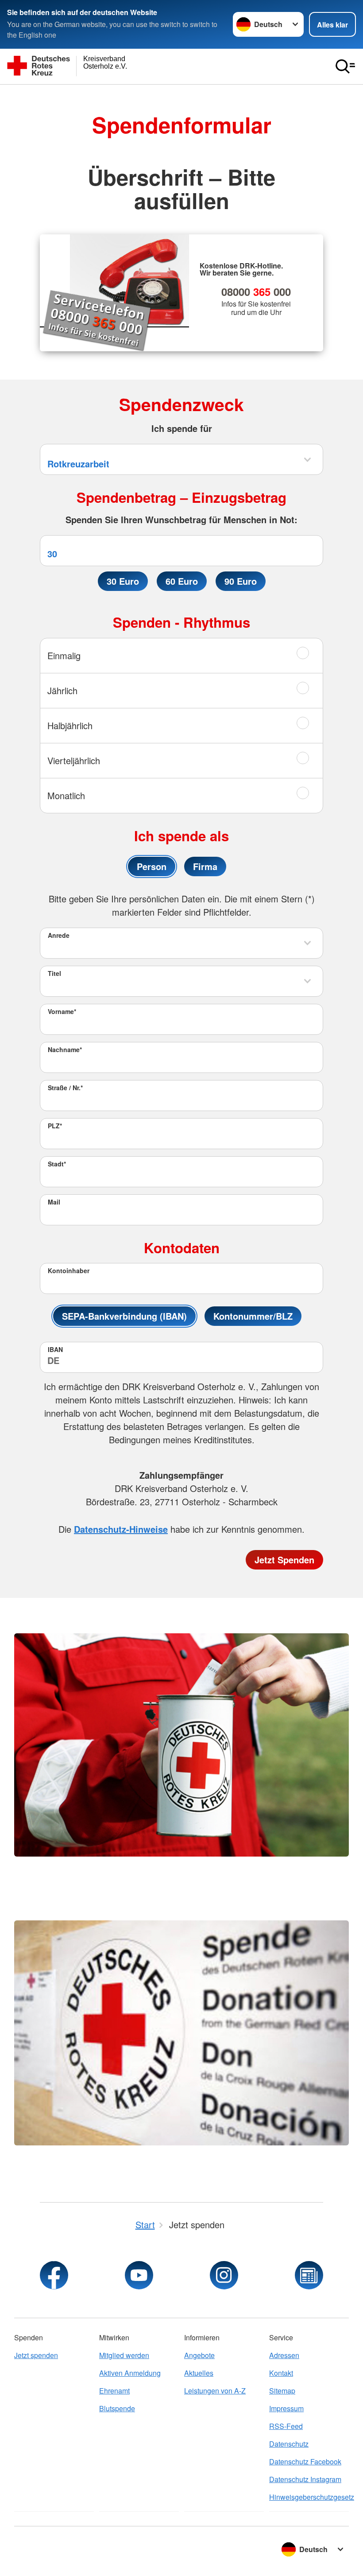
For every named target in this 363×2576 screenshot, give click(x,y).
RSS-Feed (286, 2426)
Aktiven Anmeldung (130, 2373)
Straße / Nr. (65, 1088)
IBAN (55, 1349)
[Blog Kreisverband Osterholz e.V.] (309, 2275)
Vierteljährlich (74, 760)
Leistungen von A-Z (215, 2391)
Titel (54, 973)
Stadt (57, 1164)
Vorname (62, 1011)
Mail (54, 1202)
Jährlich (62, 690)
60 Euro (182, 581)
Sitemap (282, 2391)
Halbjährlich (70, 725)
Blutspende (117, 2408)
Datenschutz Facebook (305, 2461)
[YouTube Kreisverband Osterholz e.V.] (139, 2275)
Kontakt (281, 2373)
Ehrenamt (114, 2391)
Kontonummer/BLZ (253, 1316)
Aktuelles (199, 2373)
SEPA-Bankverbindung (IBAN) (124, 1316)
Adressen (284, 2355)
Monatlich (66, 795)
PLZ (55, 1126)
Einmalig (64, 655)
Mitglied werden (124, 2355)
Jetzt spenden (36, 2355)
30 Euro (123, 581)
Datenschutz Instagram (305, 2479)
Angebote (199, 2355)
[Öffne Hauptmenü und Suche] (345, 66)
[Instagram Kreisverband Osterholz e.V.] (224, 2275)
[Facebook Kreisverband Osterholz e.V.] (54, 2275)
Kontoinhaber (69, 1271)
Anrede (59, 935)
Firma (205, 866)
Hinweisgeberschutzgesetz (309, 2497)
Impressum (286, 2408)
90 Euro (241, 581)
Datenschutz (289, 2444)
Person (152, 866)
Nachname (65, 1049)
